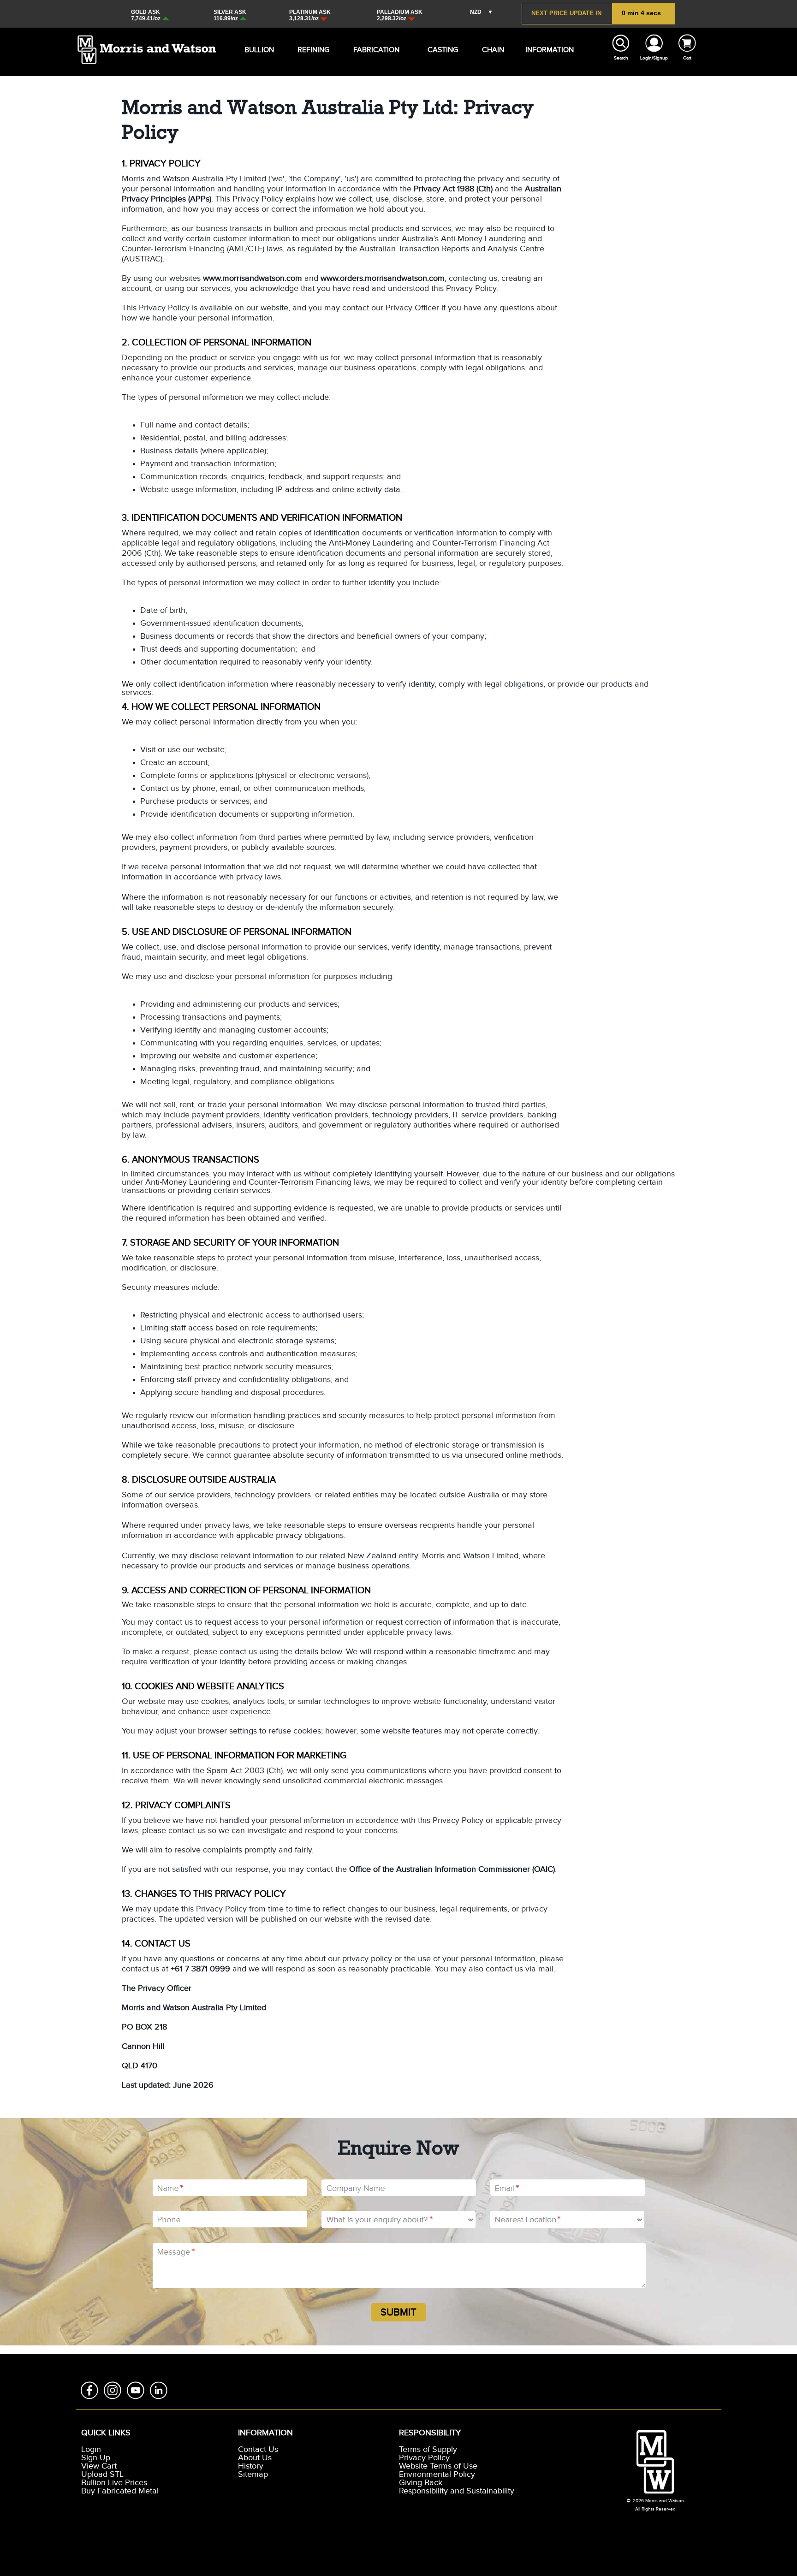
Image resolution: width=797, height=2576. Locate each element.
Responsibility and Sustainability (457, 2491)
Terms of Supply (428, 2450)
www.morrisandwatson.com (253, 279)
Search (621, 58)
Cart (687, 58)
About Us (255, 2458)
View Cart (99, 2466)
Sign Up (96, 2458)
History (251, 2466)
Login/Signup (654, 58)
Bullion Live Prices (114, 2483)
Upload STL (102, 2475)
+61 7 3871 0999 (200, 1969)
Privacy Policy (424, 2458)
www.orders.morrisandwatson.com (383, 279)
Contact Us (258, 2450)
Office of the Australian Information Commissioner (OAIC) (452, 1870)
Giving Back (421, 2483)
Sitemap (253, 2475)
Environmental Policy (437, 2475)
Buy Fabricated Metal (120, 2491)
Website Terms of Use (438, 2466)
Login (91, 2450)
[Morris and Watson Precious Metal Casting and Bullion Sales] (147, 39)
